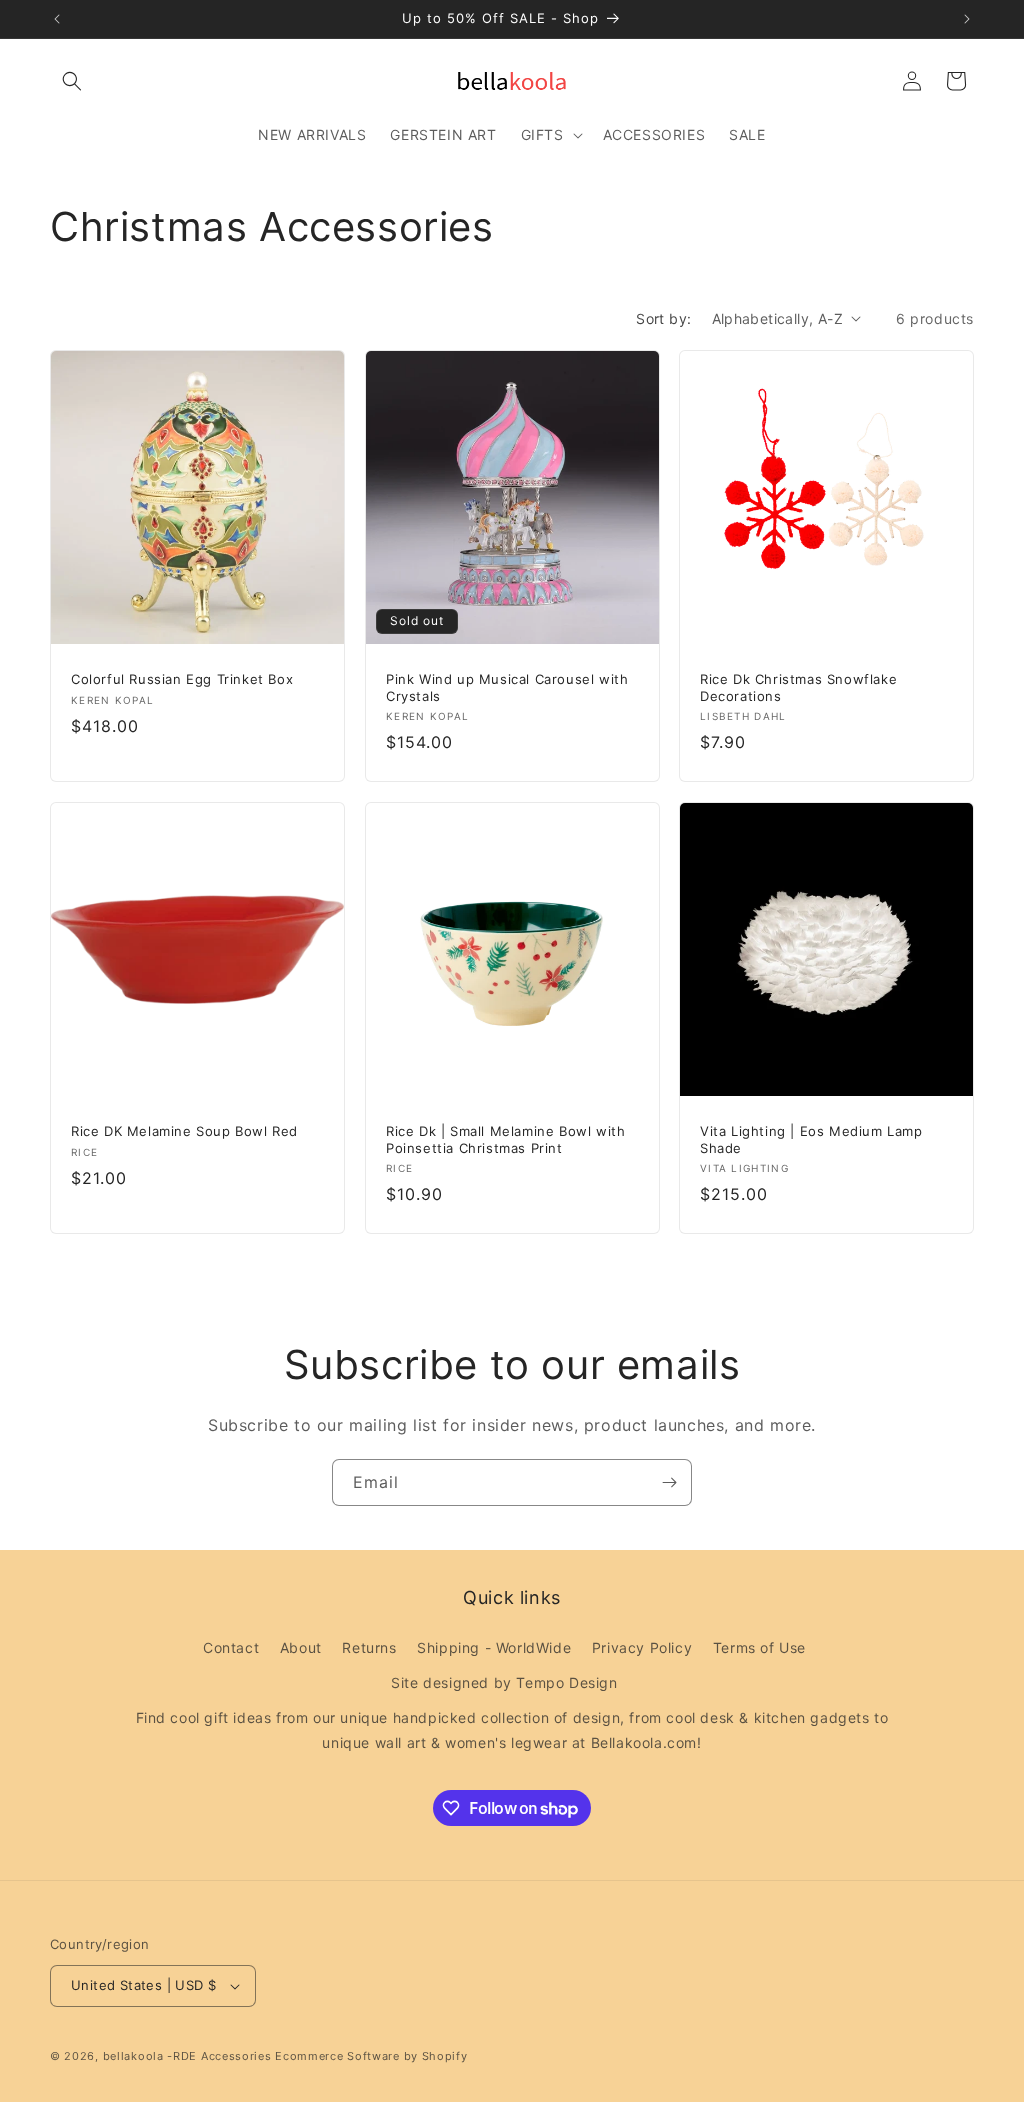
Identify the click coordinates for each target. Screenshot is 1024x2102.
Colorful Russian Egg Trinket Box (182, 678)
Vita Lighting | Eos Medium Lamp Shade (811, 1139)
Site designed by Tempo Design (504, 1682)
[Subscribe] (669, 1482)
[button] (72, 81)
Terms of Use (759, 1647)
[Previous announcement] (57, 19)
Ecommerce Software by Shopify (371, 2056)
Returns (369, 1647)
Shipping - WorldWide (494, 1647)
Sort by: (663, 318)
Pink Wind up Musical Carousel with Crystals (507, 686)
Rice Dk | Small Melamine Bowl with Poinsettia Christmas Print (505, 1139)
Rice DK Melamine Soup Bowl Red (184, 1131)
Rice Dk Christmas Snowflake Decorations (798, 686)
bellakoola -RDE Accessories (187, 2056)
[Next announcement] (967, 19)
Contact (231, 1647)
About (301, 1647)
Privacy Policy (642, 1647)
